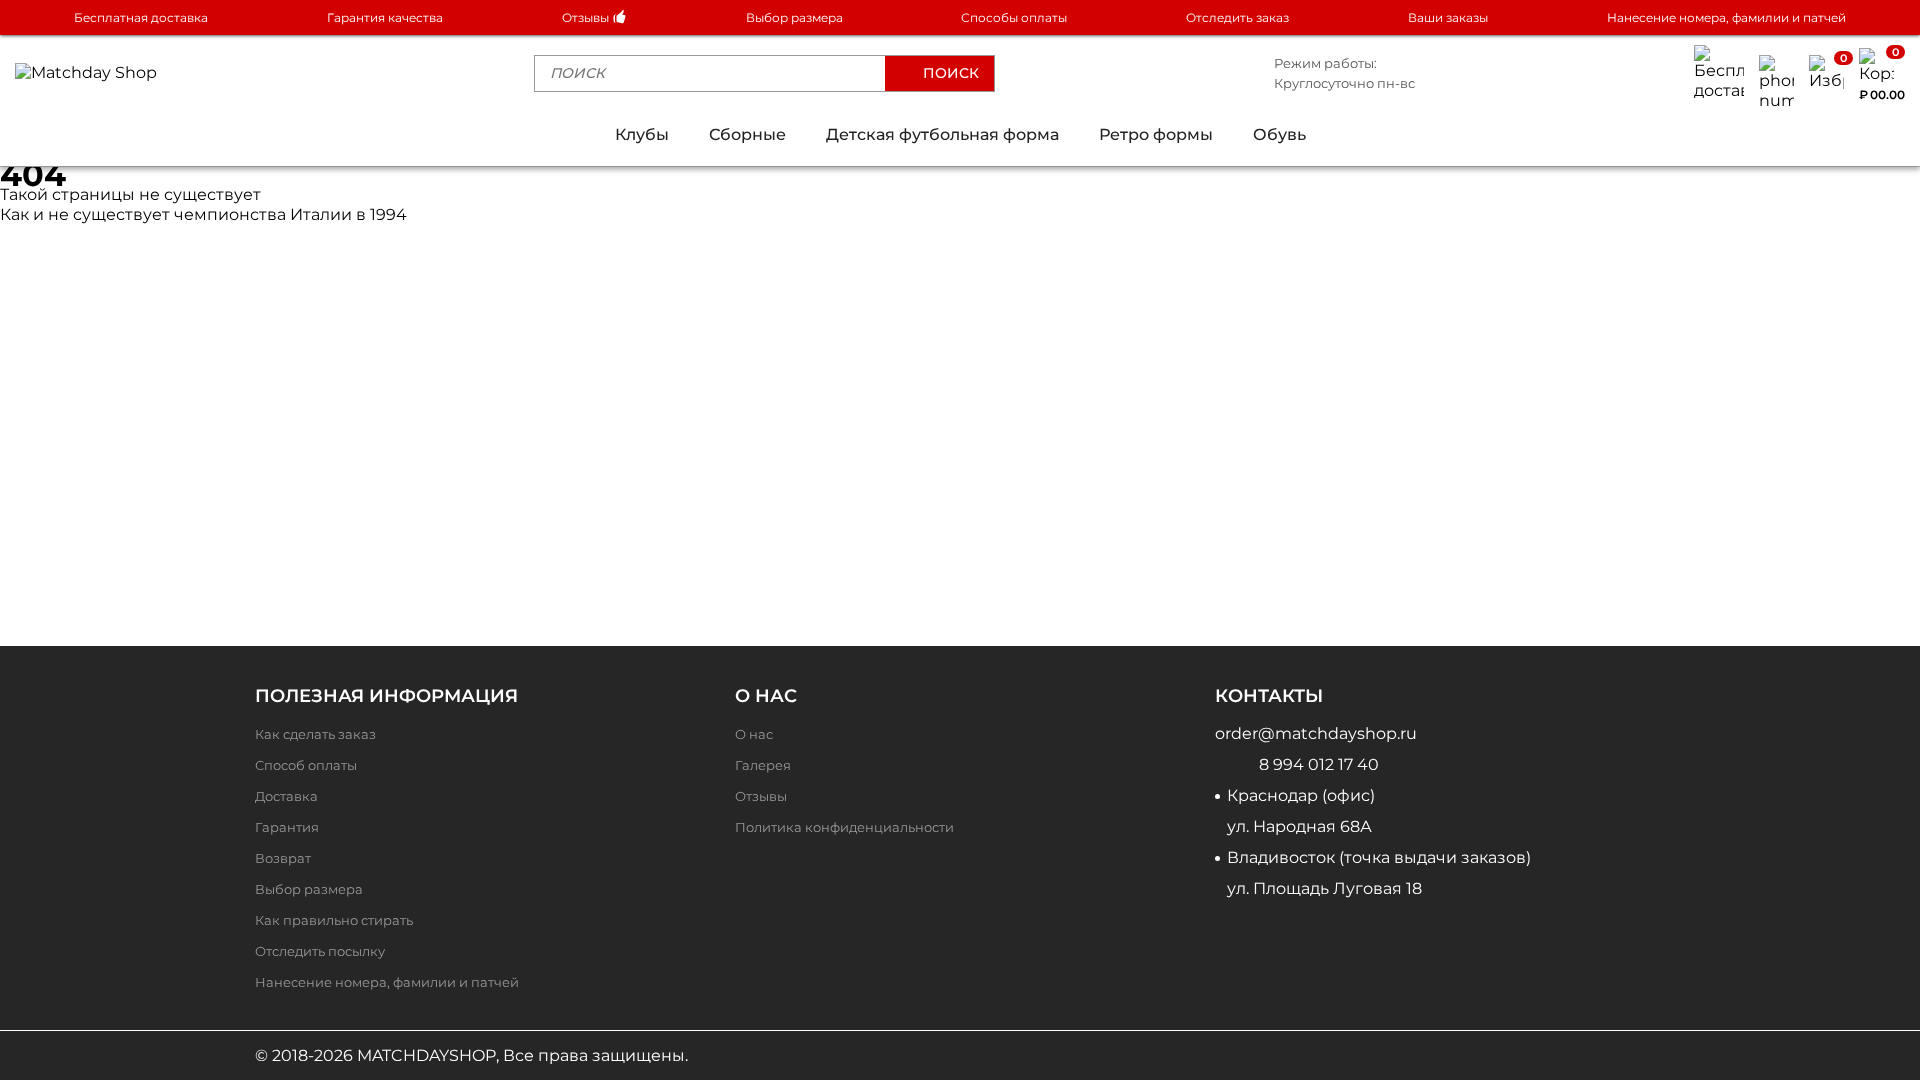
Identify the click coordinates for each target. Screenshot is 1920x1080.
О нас (754, 734)
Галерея (763, 765)
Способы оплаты (1014, 17)
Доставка (286, 796)
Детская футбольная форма (942, 134)
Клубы (642, 134)
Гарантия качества (385, 17)
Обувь (1279, 134)
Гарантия (287, 827)
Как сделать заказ (315, 734)
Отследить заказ (1237, 17)
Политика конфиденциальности (844, 827)
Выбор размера (794, 17)
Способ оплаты (306, 765)
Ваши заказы (1448, 17)
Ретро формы (1156, 134)
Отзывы (587, 17)
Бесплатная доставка (141, 17)
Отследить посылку (320, 951)
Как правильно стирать (334, 920)
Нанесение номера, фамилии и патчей (1726, 17)
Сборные (747, 134)
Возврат (283, 858)
